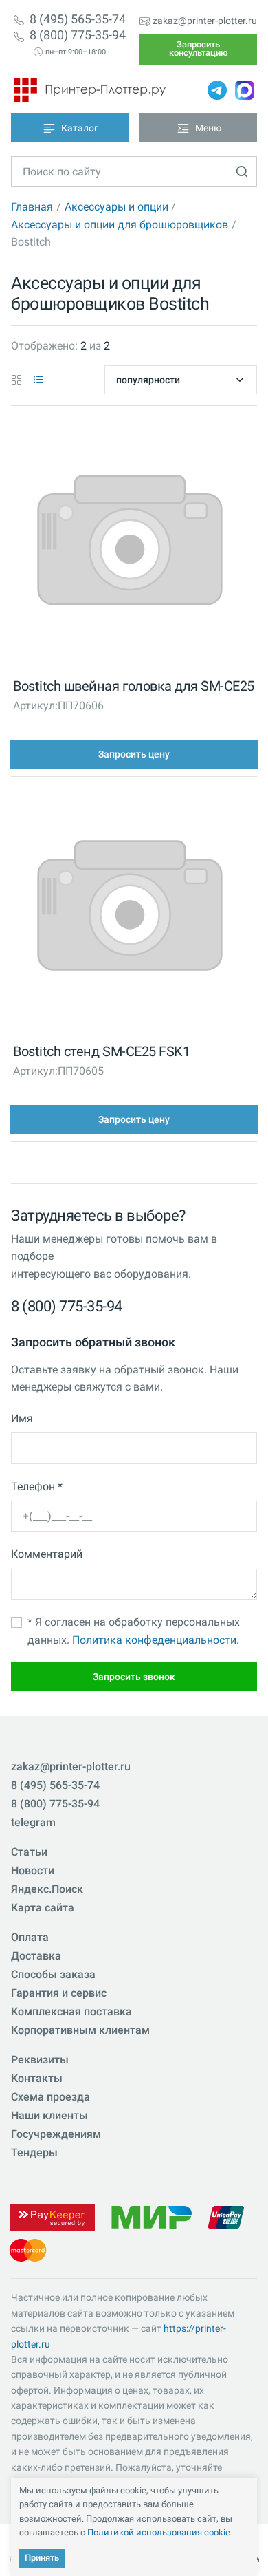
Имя (22, 1418)
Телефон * (37, 1486)
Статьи (29, 1852)
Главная (32, 207)
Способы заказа (53, 1974)
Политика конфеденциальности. (156, 1640)
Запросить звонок (134, 1677)
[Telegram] (217, 90)
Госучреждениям (56, 2134)
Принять (42, 2558)
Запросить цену (134, 754)
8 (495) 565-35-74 (78, 19)
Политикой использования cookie (159, 2532)
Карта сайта (43, 1908)
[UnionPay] (226, 2217)
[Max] (245, 90)
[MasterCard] (28, 2250)
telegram (33, 1822)
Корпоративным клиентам (80, 2030)
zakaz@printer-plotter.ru (205, 21)
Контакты (37, 2078)
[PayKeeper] (52, 2217)
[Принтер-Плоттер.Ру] (90, 90)
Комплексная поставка (71, 2011)
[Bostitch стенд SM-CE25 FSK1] (130, 909)
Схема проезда (51, 2097)
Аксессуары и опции (116, 207)
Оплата (30, 1937)
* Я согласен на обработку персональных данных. (134, 1631)
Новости (33, 1870)
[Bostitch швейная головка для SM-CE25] (130, 544)
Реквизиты (40, 2060)
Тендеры (34, 2153)
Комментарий (47, 1554)
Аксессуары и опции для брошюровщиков (120, 225)
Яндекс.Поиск (47, 1889)
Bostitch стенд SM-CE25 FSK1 (101, 1051)
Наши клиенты (49, 2115)
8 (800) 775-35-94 (78, 35)
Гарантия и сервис (59, 1993)
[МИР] (151, 2217)
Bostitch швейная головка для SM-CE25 (134, 686)
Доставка (36, 1956)
